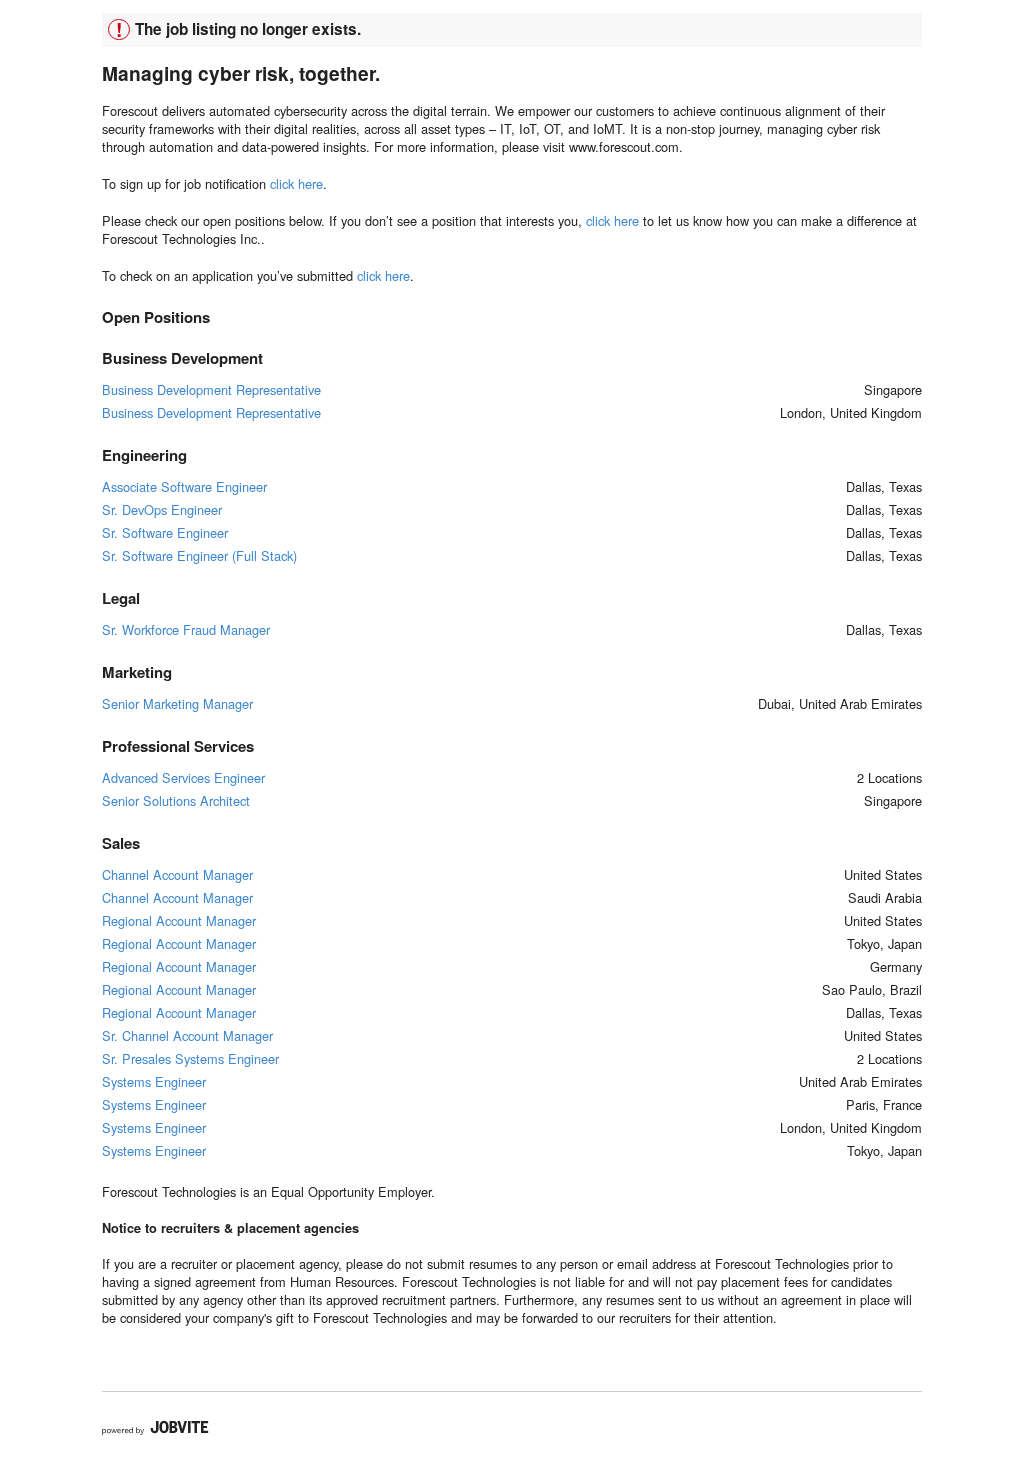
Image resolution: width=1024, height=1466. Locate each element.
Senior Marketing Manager (177, 703)
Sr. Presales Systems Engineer (190, 1058)
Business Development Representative (211, 389)
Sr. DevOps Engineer (162, 509)
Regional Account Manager (179, 920)
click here (296, 183)
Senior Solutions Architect (176, 800)
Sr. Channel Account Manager (187, 1035)
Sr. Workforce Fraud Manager (186, 629)
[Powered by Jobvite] (155, 1428)
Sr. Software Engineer (165, 532)
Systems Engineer (154, 1081)
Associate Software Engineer (184, 486)
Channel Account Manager (177, 874)
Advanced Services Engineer (183, 777)
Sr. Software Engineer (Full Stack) (199, 555)
